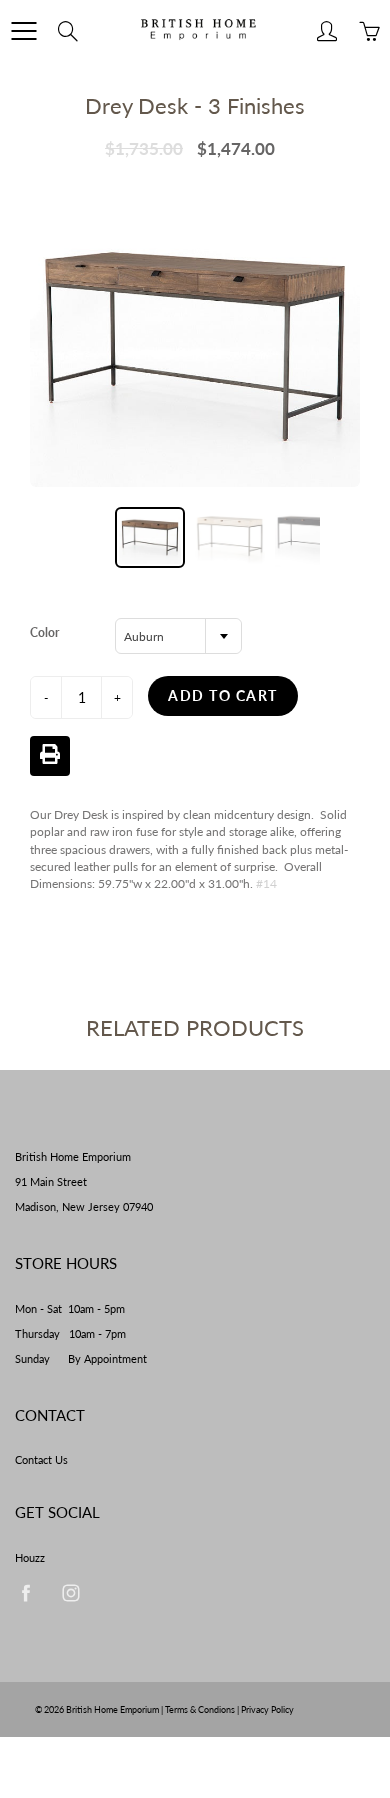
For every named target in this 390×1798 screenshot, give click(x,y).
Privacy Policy (267, 1709)
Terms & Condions (200, 1709)
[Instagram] (70, 1593)
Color (44, 632)
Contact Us (41, 1460)
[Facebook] (25, 1593)
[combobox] (178, 636)
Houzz (30, 1558)
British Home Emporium (113, 1709)
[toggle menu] (23, 31)
